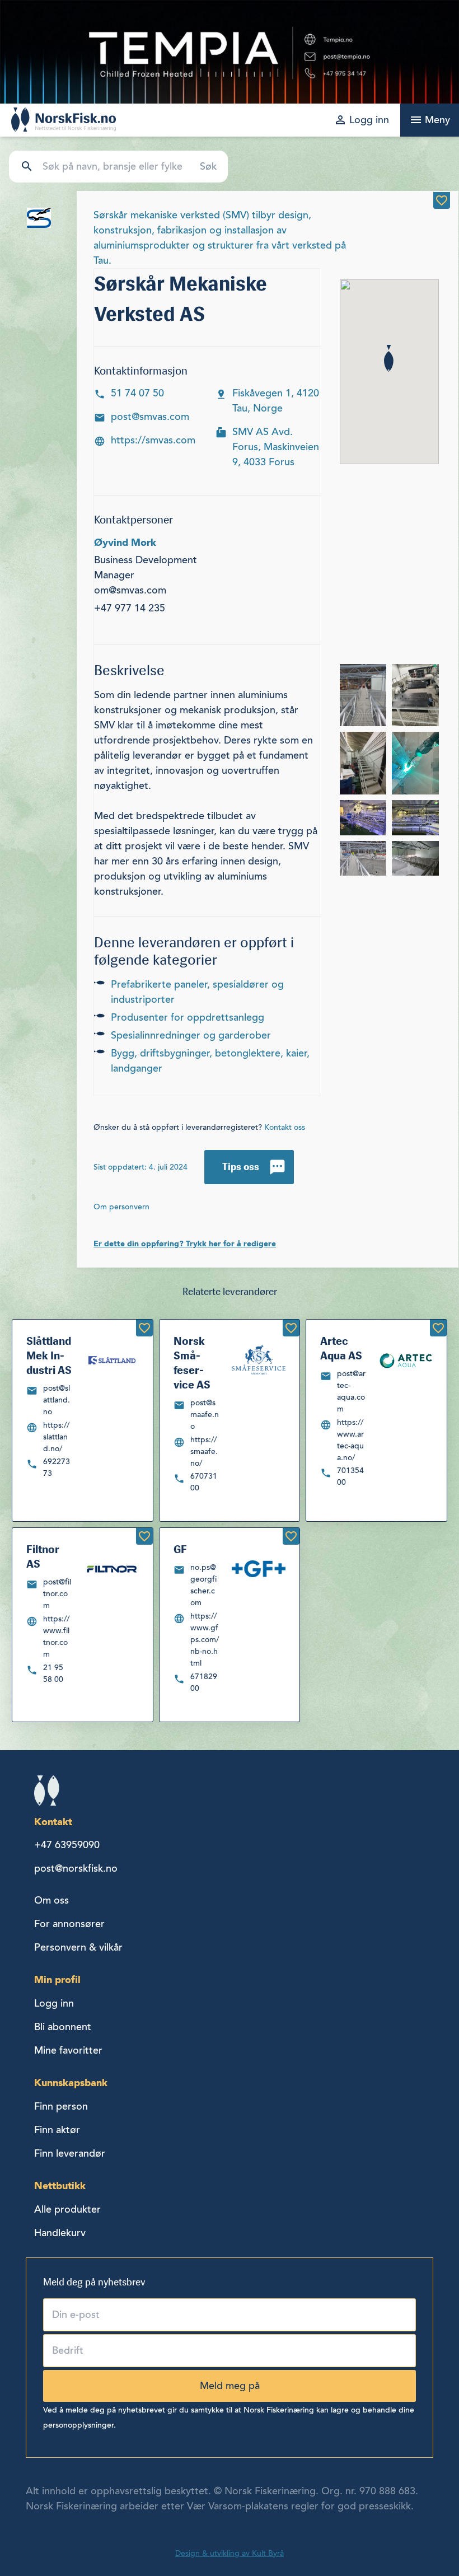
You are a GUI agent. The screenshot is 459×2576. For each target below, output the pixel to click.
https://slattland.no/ (56, 1437)
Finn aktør (57, 2130)
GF (180, 1549)
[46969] (291, 1328)
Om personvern (121, 1207)
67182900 (204, 1682)
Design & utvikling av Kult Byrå (230, 2553)
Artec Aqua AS (341, 1348)
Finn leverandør (70, 2153)
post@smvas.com (150, 417)
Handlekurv (60, 2233)
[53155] (144, 1328)
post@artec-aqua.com (351, 1391)
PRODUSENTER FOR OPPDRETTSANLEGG (188, 1017)
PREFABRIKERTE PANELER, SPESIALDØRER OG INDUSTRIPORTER (197, 992)
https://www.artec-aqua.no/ (350, 1440)
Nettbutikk (60, 2185)
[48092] (144, 1536)
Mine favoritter (68, 2050)
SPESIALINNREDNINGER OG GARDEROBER (191, 1035)
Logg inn (54, 2003)
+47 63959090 (67, 1845)
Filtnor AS (43, 1556)
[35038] (442, 200)
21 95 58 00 (53, 1673)
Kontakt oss (285, 1127)
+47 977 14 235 (130, 608)
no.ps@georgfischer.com (203, 1585)
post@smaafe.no (205, 1415)
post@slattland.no (57, 1400)
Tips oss (241, 1167)
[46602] (291, 1536)
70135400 (350, 1476)
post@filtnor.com (57, 1594)
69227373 (57, 1467)
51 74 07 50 (137, 393)
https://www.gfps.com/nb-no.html (205, 1640)
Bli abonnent (63, 2027)
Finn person (61, 2106)
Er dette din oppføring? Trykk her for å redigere (185, 1243)
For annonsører (69, 1924)
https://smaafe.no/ (204, 1451)
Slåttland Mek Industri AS (49, 1355)
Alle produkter (67, 2209)
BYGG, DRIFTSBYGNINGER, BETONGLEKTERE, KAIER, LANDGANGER (210, 1061)
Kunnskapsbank (71, 2082)
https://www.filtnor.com (56, 1637)
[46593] (438, 1328)
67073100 (204, 1482)
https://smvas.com (153, 440)
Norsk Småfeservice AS (192, 1363)
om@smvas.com (130, 590)
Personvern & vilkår (78, 1947)
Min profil (57, 1979)
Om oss (51, 1900)
